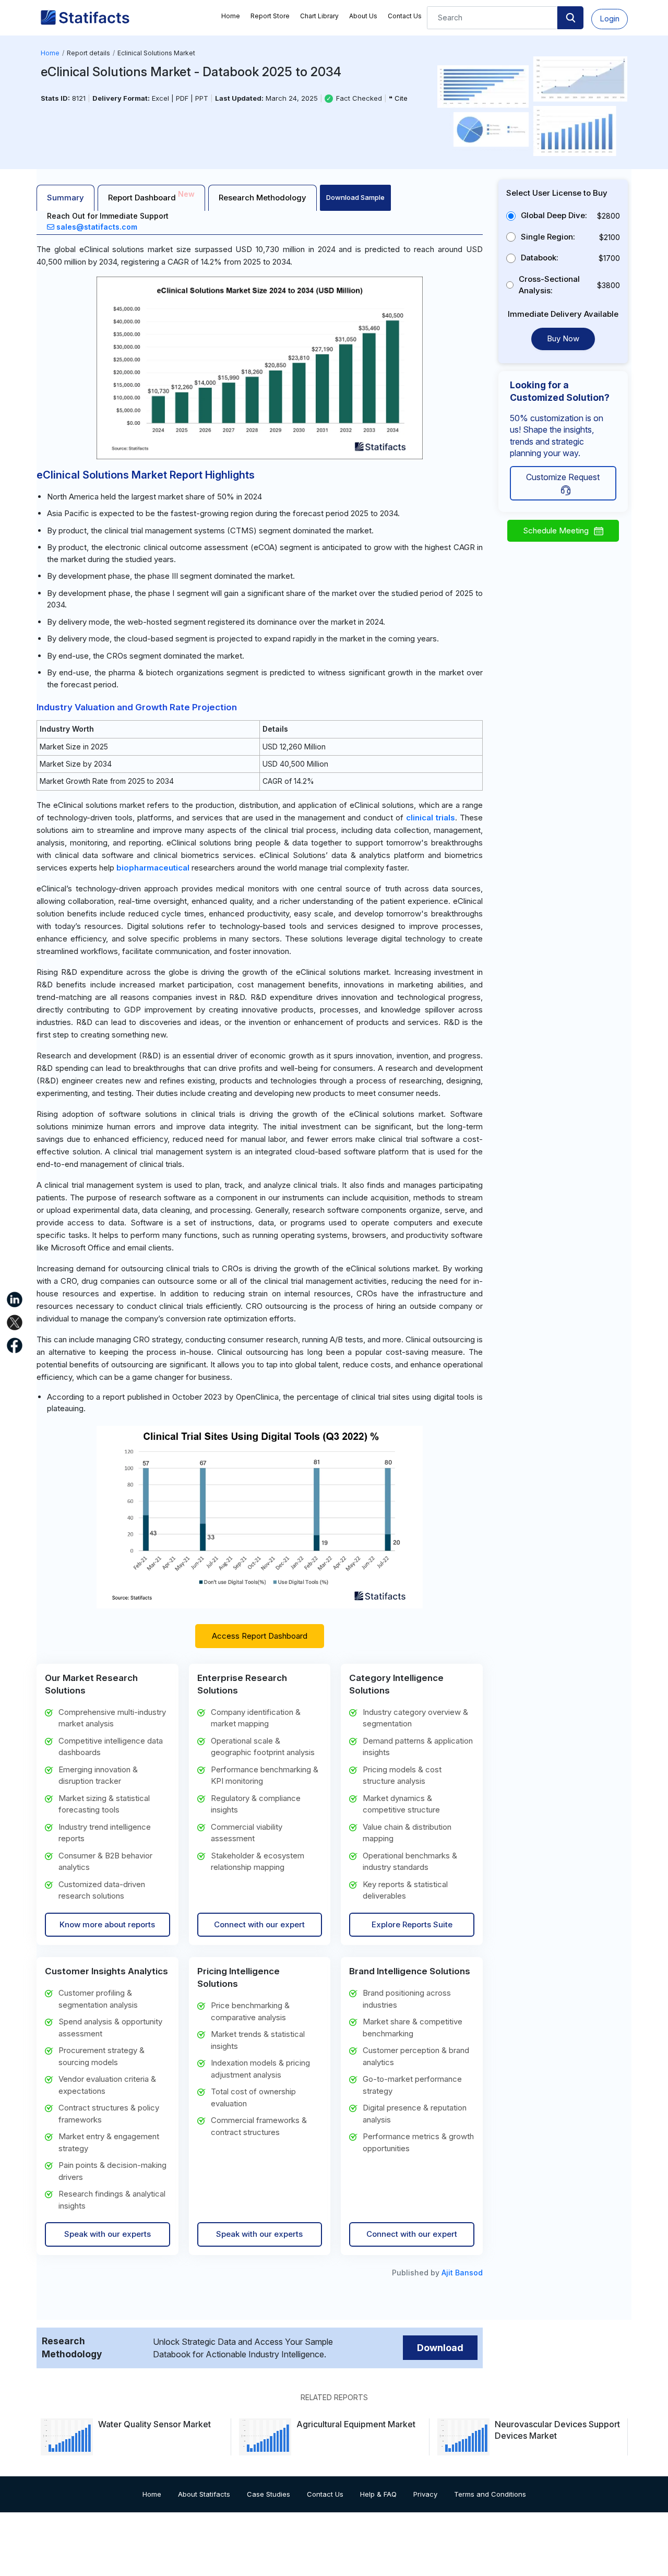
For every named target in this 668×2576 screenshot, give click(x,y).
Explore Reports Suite (412, 1924)
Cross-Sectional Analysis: (549, 285)
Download (440, 2348)
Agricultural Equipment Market (356, 2424)
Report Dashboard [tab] (151, 196)
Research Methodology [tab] (263, 198)
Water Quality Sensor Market (154, 2424)
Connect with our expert (259, 1924)
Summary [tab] (65, 198)
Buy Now (563, 338)
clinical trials (431, 818)
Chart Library (319, 16)
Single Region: (548, 237)
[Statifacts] (85, 18)
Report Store (270, 16)
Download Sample (355, 197)
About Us (363, 16)
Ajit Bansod (462, 2273)
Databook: (540, 258)
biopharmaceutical (153, 868)
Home (231, 16)
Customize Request (563, 477)
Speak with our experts (108, 2234)
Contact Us (405, 16)
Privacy (425, 2494)
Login (610, 19)
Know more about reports (107, 1924)
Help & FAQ (378, 2494)
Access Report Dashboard (260, 1636)
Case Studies (269, 2494)
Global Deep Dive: (554, 215)
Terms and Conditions (490, 2494)
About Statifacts (204, 2494)
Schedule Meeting (556, 530)
